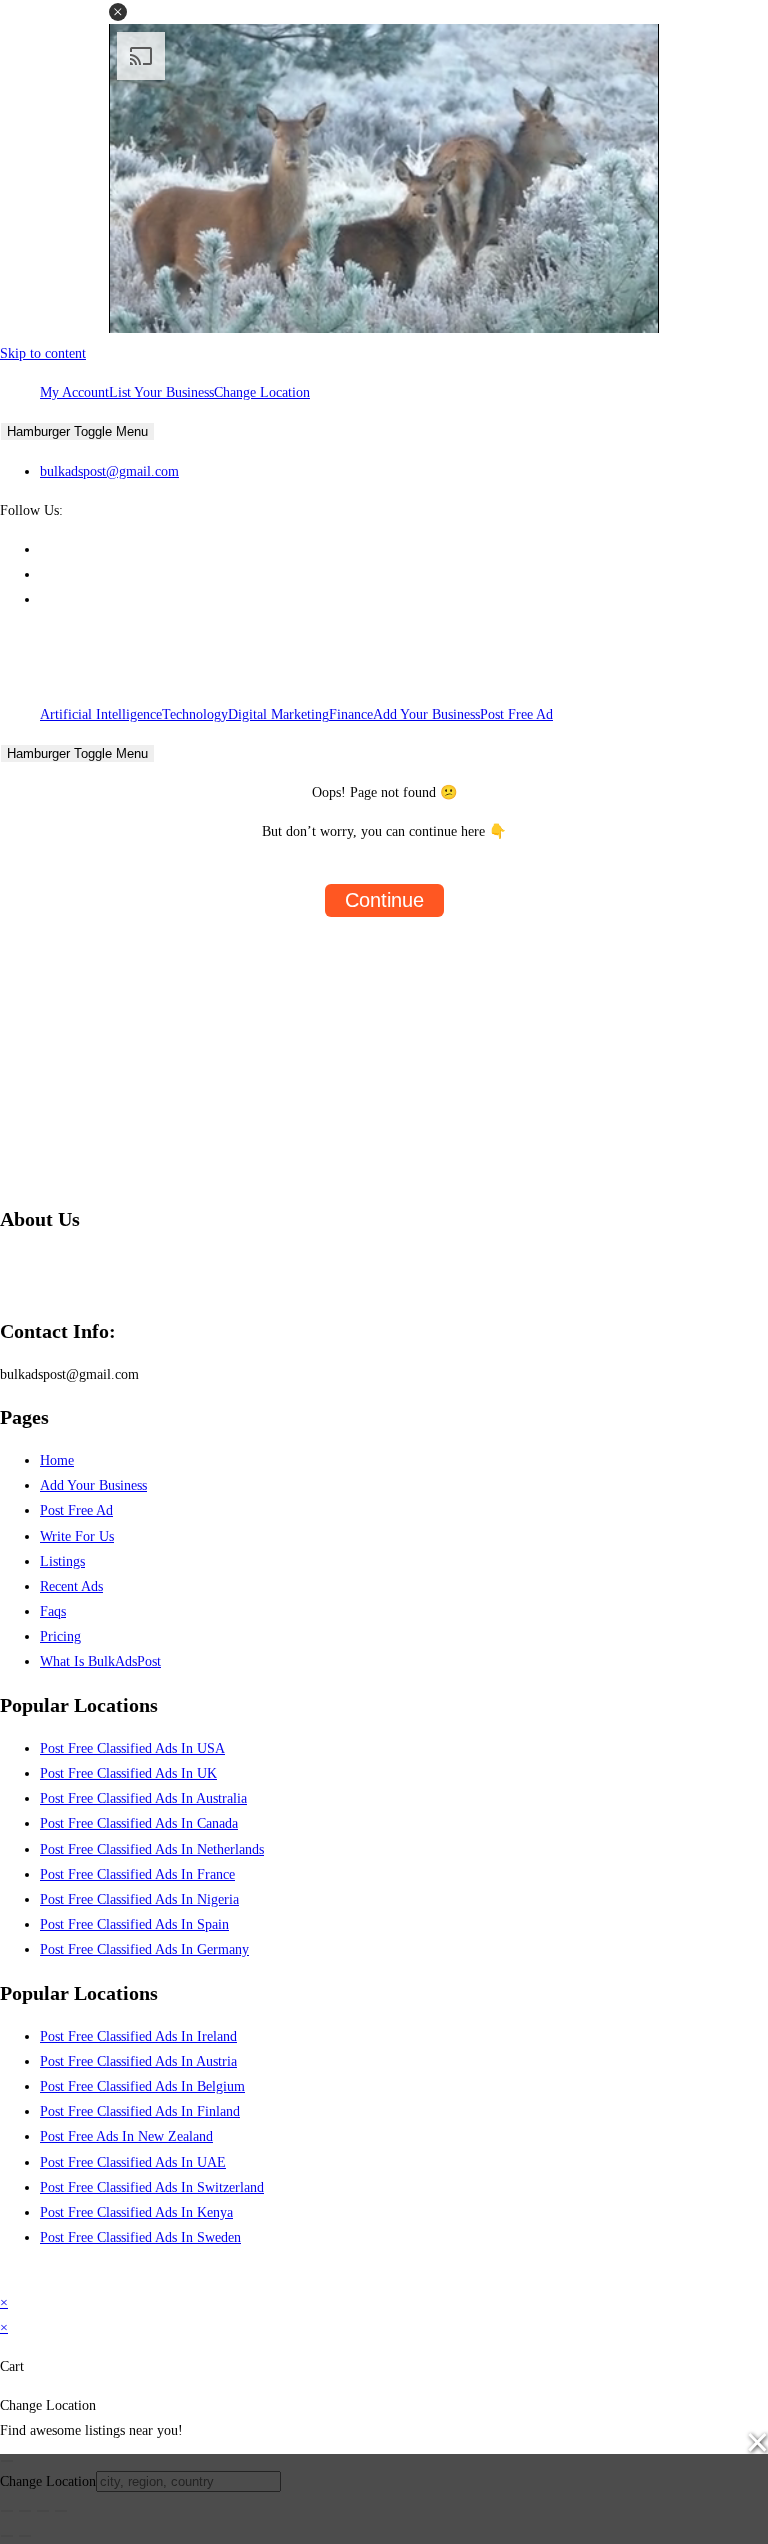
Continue (384, 900)
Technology (195, 714)
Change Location (262, 392)
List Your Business (161, 392)
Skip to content (43, 353)
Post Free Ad (516, 714)
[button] (118, 12)
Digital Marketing (278, 714)
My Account (74, 392)
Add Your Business (426, 714)
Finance (351, 714)
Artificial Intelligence (101, 714)
